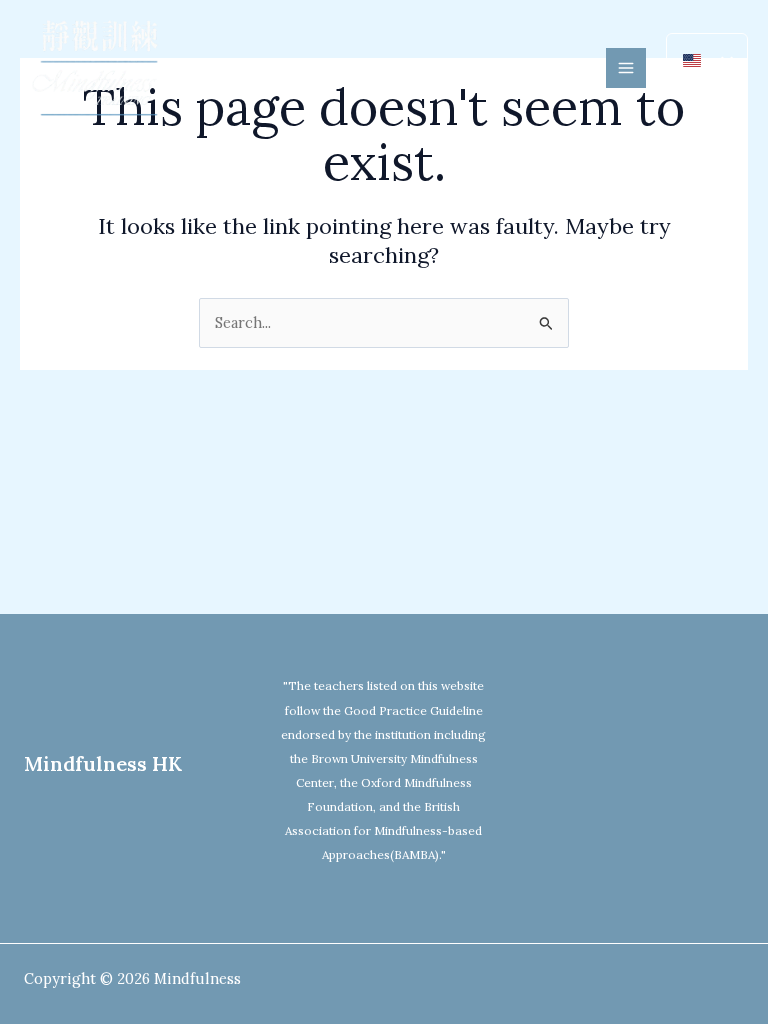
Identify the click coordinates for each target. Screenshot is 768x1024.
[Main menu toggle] (626, 68)
